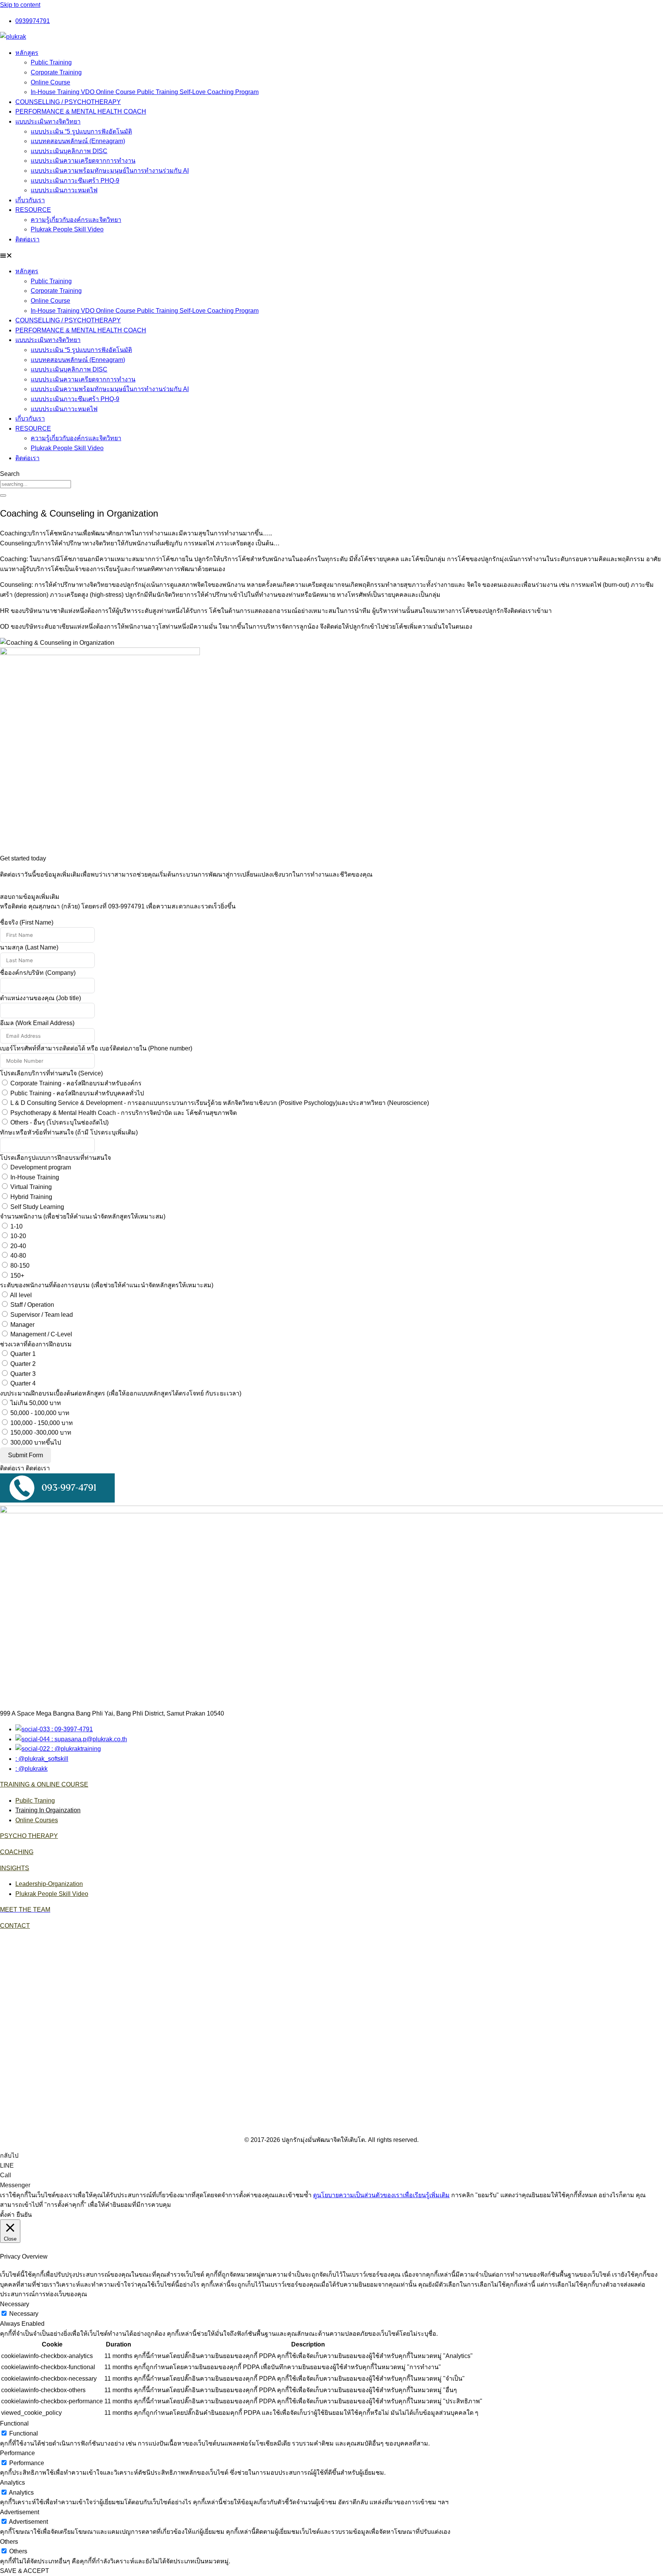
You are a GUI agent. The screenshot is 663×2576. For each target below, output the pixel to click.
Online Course (50, 82)
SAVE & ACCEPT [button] (25, 2571)
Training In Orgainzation (48, 1810)
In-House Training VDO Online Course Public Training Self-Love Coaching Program (145, 92)
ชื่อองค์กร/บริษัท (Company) (38, 973)
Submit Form (26, 1455)
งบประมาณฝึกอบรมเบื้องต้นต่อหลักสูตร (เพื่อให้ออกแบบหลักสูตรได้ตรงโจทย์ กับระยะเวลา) (121, 1393)
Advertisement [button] (20, 2512)
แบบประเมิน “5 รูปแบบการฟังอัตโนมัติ (81, 131)
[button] (331, 256)
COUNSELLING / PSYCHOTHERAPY (68, 102)
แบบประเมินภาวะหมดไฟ (64, 190)
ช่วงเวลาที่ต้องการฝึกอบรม (36, 1344)
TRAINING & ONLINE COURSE (44, 1784)
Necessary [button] (15, 2304)
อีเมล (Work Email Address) (37, 1023)
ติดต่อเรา (27, 239)
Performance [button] (17, 2453)
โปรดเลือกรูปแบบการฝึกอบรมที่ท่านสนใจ (55, 1158)
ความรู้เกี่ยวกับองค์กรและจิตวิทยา (76, 220)
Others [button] (9, 2542)
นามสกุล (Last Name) (29, 947)
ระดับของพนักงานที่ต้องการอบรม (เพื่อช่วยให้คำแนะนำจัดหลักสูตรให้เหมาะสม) (107, 1285)
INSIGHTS (15, 1868)
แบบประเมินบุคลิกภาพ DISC (69, 151)
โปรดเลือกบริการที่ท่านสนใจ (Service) (51, 1073)
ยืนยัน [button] (24, 2215)
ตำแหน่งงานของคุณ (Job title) (40, 998)
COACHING (17, 1852)
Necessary (24, 2314)
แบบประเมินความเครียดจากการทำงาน (83, 161)
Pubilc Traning (35, 1801)
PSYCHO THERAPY (29, 1836)
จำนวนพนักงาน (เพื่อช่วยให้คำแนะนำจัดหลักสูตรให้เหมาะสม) (83, 1216)
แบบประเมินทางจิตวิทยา (48, 121)
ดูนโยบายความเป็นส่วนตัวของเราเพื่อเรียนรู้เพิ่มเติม (381, 2195)
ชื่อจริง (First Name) (27, 922)
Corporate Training (56, 72)
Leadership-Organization (49, 1884)
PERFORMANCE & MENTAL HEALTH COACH (81, 111)
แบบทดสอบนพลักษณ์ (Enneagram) (78, 141)
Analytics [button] (12, 2483)
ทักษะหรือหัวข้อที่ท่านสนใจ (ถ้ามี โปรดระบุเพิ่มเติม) (69, 1132)
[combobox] (35, 484)
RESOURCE (33, 210)
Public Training (51, 62)
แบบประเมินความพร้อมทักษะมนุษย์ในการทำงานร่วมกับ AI (110, 171)
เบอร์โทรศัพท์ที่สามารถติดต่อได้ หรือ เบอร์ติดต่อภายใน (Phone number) (96, 1048)
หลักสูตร (27, 53)
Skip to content (20, 5)
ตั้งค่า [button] (7, 2215)
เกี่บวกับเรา (30, 200)
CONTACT (15, 1926)
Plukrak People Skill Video (67, 229)
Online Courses (37, 1820)
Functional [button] (14, 2423)
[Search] (3, 495)
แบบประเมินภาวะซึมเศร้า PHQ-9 (75, 181)
